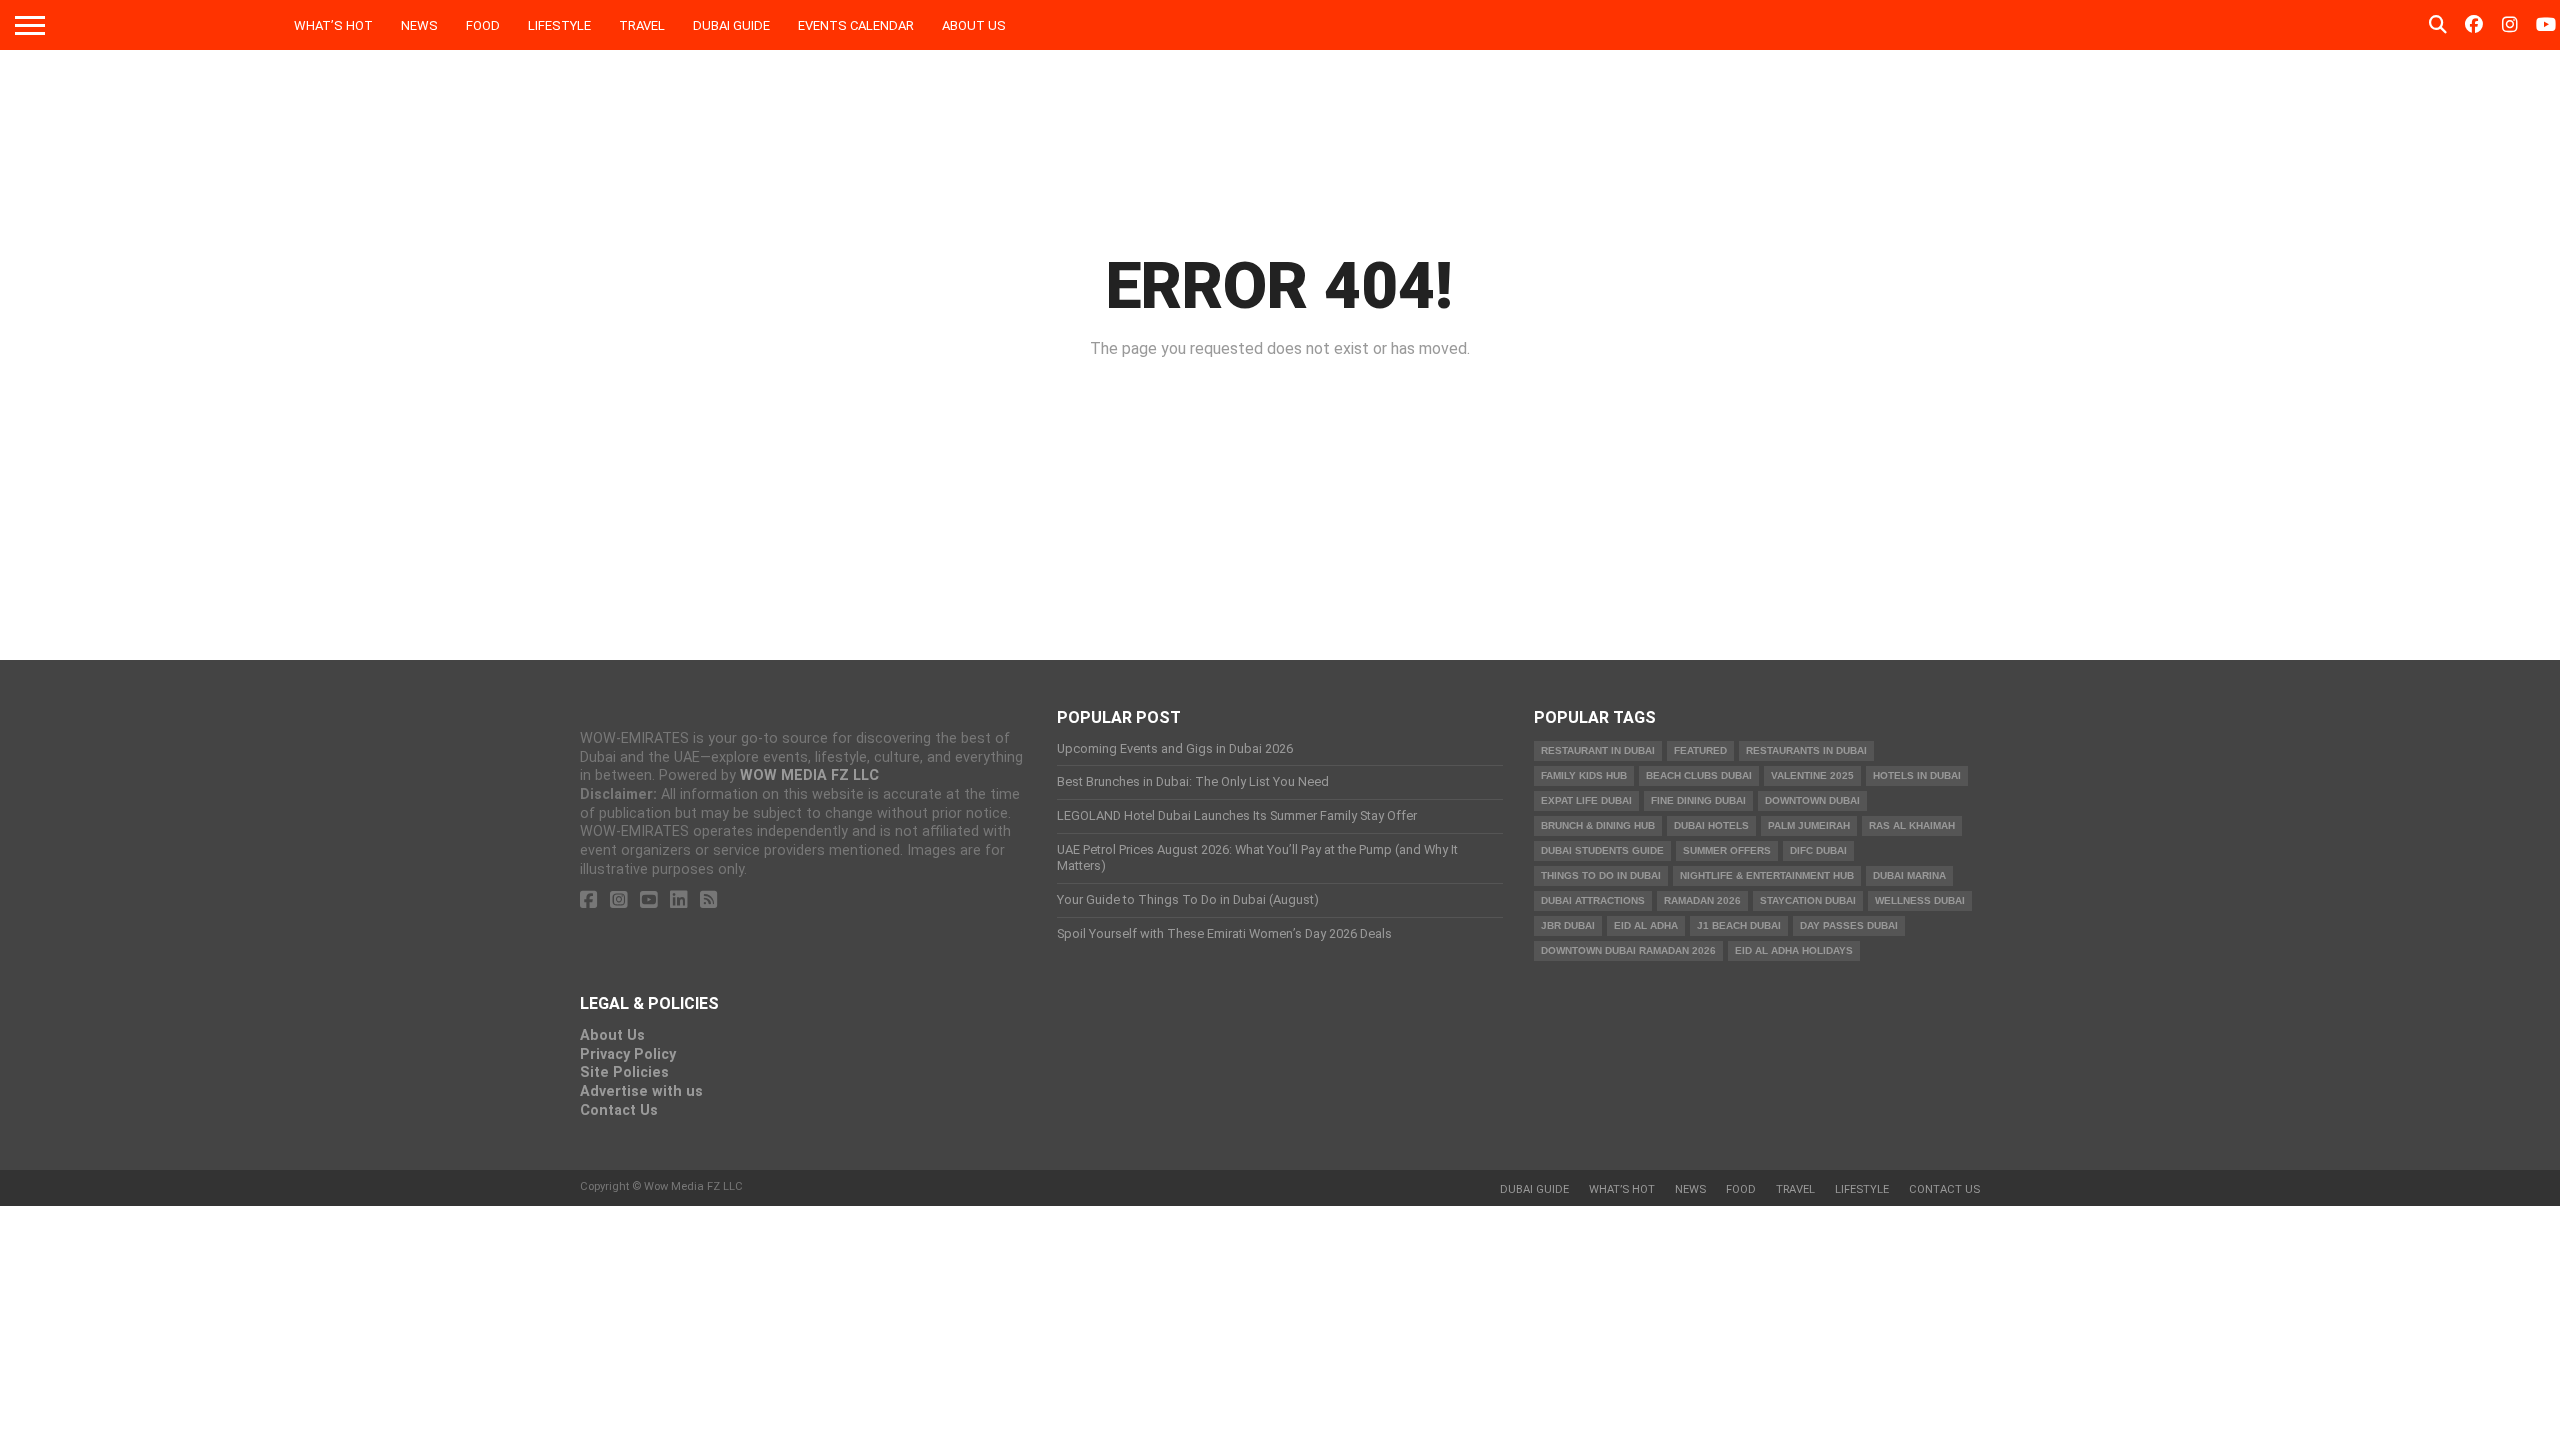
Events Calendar (856, 25)
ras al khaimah (1912, 825)
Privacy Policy (628, 1054)
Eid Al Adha (1646, 925)
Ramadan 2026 (1702, 900)
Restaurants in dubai (1806, 750)
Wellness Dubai (1920, 900)
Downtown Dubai (1812, 800)
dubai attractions (1593, 900)
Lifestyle (559, 25)
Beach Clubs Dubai (1699, 775)
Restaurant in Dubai (1598, 750)
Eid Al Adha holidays (1794, 950)
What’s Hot (333, 25)
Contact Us (619, 1110)
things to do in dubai (1601, 875)
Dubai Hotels (1711, 825)
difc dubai (1818, 850)
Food (483, 25)
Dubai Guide (731, 25)
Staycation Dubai (1808, 900)
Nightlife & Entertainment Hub (1767, 875)
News (419, 25)
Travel (642, 25)
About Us (974, 25)
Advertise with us (641, 1091)
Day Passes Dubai (1849, 925)
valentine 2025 (1812, 775)
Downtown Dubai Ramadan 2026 (1628, 950)
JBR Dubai (1568, 925)
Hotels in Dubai (1917, 775)
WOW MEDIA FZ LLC (809, 775)
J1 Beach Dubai (1739, 925)
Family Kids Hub (1584, 775)
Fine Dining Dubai (1698, 800)
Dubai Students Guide (1602, 850)
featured (1700, 750)
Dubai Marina (1909, 875)
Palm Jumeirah (1809, 825)
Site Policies (624, 1072)
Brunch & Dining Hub (1598, 825)
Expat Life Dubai (1586, 800)
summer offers (1727, 850)
